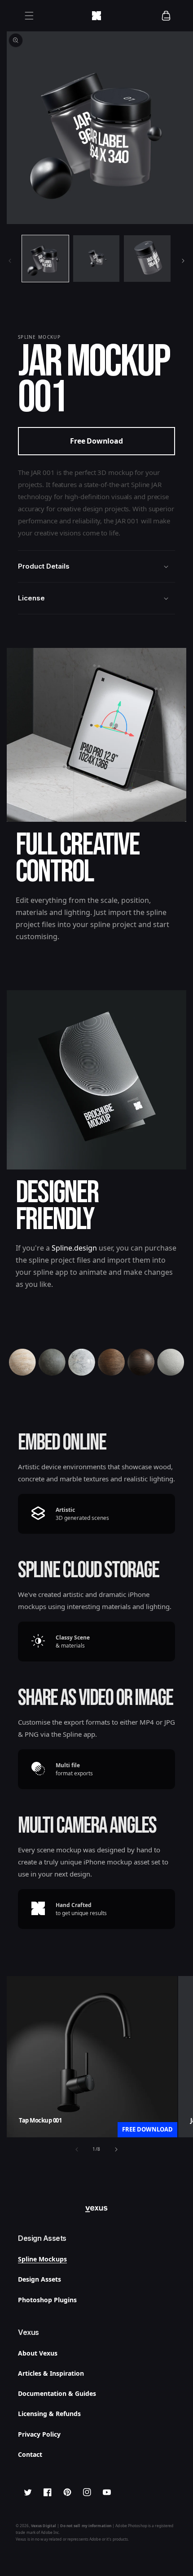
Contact (30, 2454)
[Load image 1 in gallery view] (45, 259)
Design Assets (39, 2279)
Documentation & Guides (57, 2393)
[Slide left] (10, 261)
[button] (29, 16)
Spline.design (74, 1248)
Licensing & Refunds (49, 2414)
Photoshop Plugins (47, 2300)
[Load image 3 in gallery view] (147, 259)
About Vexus (38, 2353)
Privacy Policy (39, 2434)
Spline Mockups (42, 2259)
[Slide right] (183, 261)
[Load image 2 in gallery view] (96, 259)
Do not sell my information (86, 2526)
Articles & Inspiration (51, 2373)
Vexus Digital (44, 2526)
